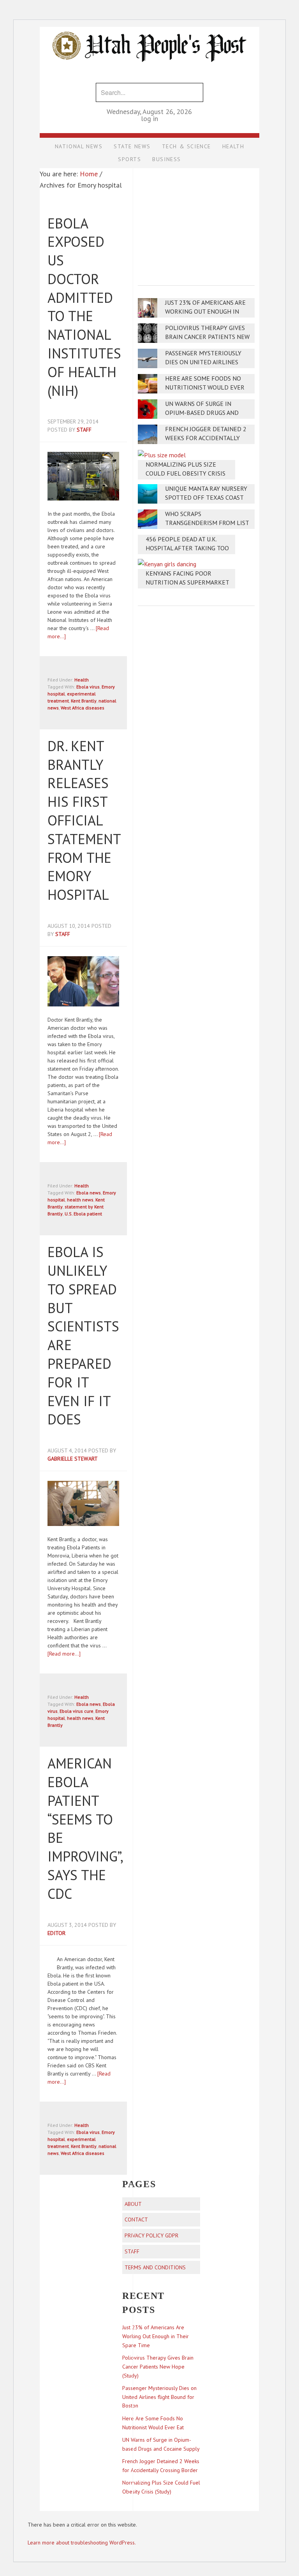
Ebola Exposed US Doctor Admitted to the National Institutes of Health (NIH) (84, 307)
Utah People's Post (149, 26)
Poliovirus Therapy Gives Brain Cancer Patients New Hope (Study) (207, 337)
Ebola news (89, 1193)
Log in (149, 119)
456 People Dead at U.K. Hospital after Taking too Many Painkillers (187, 548)
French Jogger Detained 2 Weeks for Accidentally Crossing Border (206, 438)
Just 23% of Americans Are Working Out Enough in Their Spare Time (205, 312)
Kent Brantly (84, 701)
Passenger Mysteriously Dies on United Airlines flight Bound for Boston (206, 362)
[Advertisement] (196, 221)
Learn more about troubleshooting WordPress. (82, 2543)
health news (80, 1200)
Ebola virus (88, 687)
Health (82, 680)
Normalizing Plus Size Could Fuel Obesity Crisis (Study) (186, 473)
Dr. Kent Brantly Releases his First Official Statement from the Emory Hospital (84, 820)
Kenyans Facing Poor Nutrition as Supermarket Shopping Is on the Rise (187, 582)
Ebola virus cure (77, 1711)
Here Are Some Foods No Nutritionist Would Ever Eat (205, 387)
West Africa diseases (83, 708)
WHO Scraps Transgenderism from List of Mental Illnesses (207, 523)
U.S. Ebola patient (83, 1214)
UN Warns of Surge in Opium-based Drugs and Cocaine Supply (202, 413)
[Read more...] (64, 1654)
